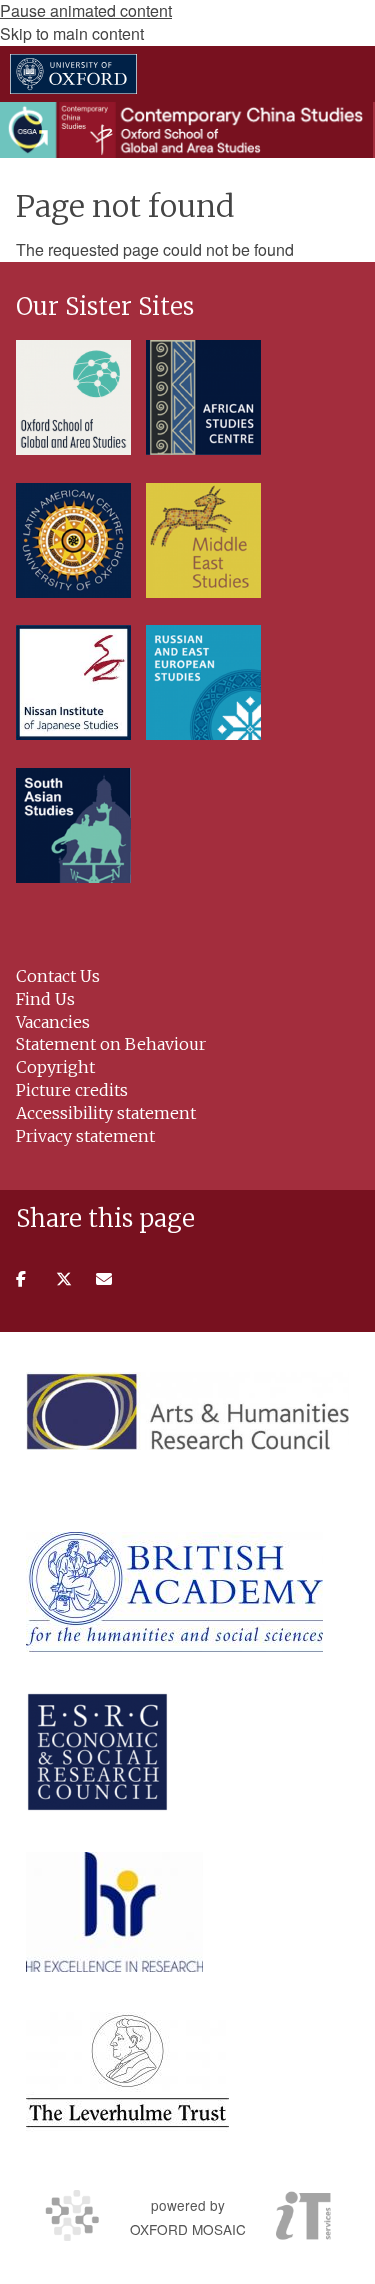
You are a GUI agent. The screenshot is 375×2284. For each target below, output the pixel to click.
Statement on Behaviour (111, 1044)
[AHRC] (187, 1411)
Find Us (45, 999)
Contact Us (58, 976)
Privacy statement (85, 1136)
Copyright (55, 1067)
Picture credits (72, 1090)
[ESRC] (97, 1752)
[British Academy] (174, 1592)
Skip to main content (72, 33)
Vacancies (53, 1022)
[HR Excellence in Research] (114, 1912)
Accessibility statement (106, 1113)
